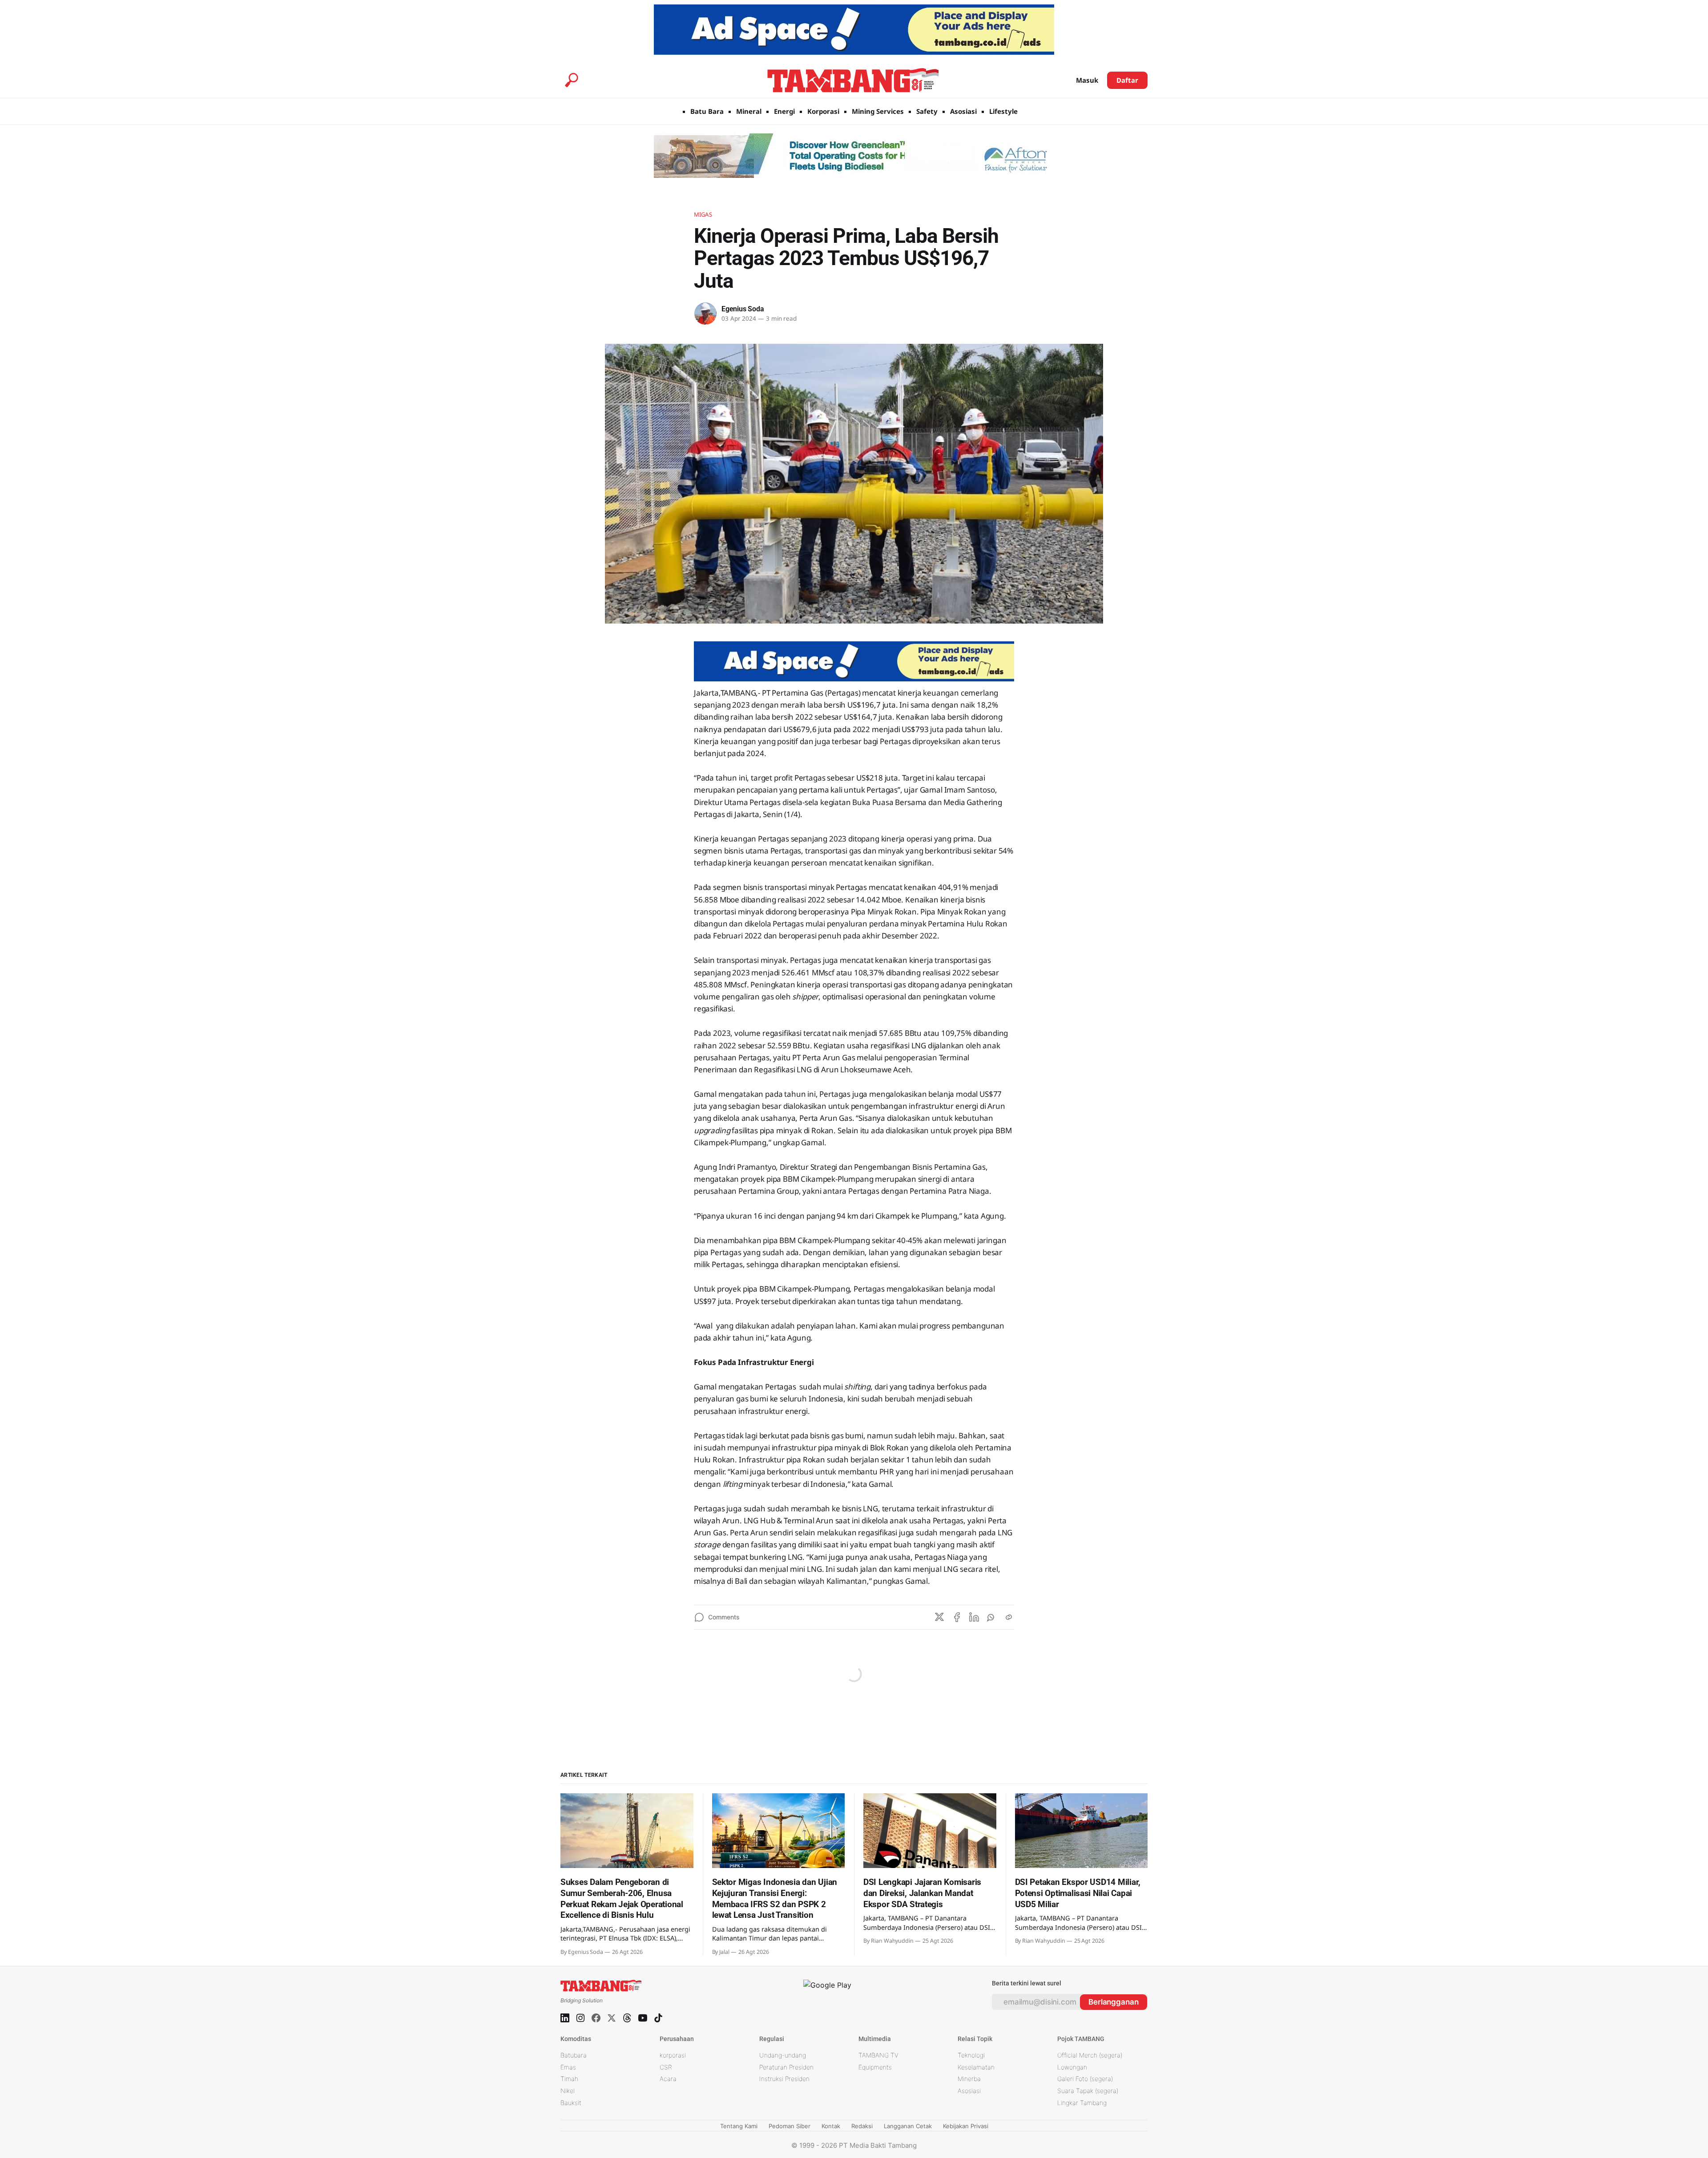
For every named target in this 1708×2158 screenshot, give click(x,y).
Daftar (1127, 80)
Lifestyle (1003, 111)
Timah (569, 2079)
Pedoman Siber (790, 2126)
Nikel (568, 2091)
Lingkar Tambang (1082, 2103)
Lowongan (1072, 2067)
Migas (703, 214)
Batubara (574, 2055)
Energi (784, 111)
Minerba (969, 2079)
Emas (568, 2067)
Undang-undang (783, 2055)
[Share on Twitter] (939, 1617)
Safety (927, 111)
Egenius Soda (743, 309)
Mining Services (878, 111)
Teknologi (971, 2055)
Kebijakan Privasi (966, 2126)
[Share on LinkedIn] (974, 1617)
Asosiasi (963, 111)
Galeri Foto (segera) (1085, 2079)
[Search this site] (572, 80)
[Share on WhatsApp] (991, 1617)
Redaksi (862, 2126)
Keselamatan (976, 2067)
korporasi (673, 2055)
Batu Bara (707, 111)
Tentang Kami (739, 2126)
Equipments (875, 2067)
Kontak (831, 2126)
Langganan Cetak (908, 2126)
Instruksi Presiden (784, 2079)
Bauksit (571, 2103)
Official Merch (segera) (1090, 2055)
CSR (666, 2067)
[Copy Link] (1009, 1617)
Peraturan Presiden (786, 2067)
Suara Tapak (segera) (1088, 2091)
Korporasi (823, 111)
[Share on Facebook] (957, 1617)
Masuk (1087, 80)
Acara (668, 2079)
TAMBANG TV (878, 2055)
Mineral (749, 111)
